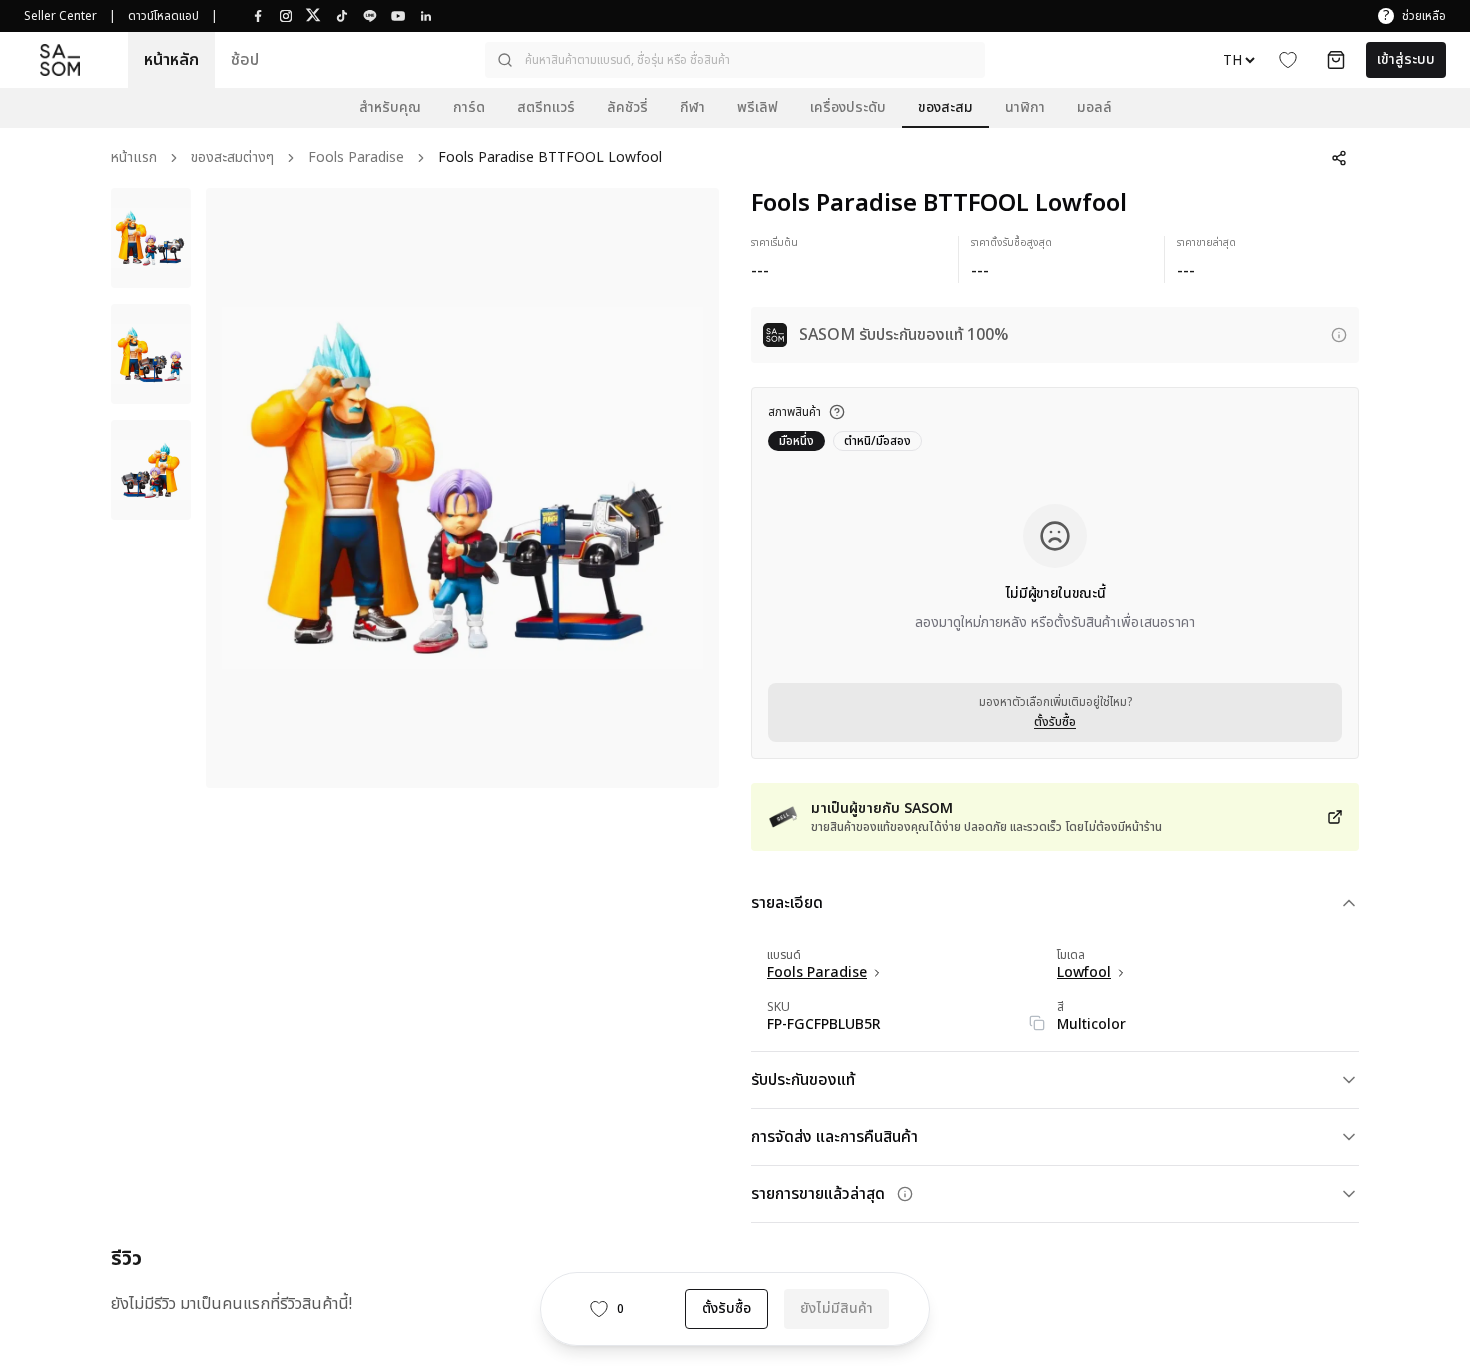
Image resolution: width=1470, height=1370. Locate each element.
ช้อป (245, 60)
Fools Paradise (356, 158)
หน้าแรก (134, 158)
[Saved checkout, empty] (1336, 60)
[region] (462, 488)
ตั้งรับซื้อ (1055, 722)
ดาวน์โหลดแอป (163, 16)
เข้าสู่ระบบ (1406, 59)
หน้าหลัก (171, 60)
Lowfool (1084, 973)
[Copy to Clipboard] (1037, 1023)
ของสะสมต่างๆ (232, 158)
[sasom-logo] (60, 59)
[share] (1339, 158)
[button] (735, 60)
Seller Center (60, 16)
